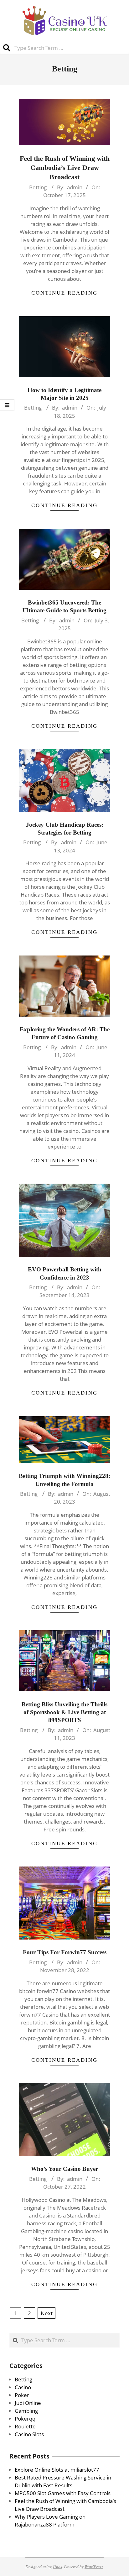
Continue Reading (64, 293)
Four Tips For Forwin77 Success (65, 1952)
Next (47, 2313)
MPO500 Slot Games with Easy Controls (63, 2493)
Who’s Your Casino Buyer (64, 2169)
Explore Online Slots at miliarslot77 (57, 2470)
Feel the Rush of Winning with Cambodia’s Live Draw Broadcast (65, 168)
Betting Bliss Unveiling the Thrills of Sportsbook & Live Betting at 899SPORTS (64, 1712)
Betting (38, 187)
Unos (57, 2566)
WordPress (94, 2566)
